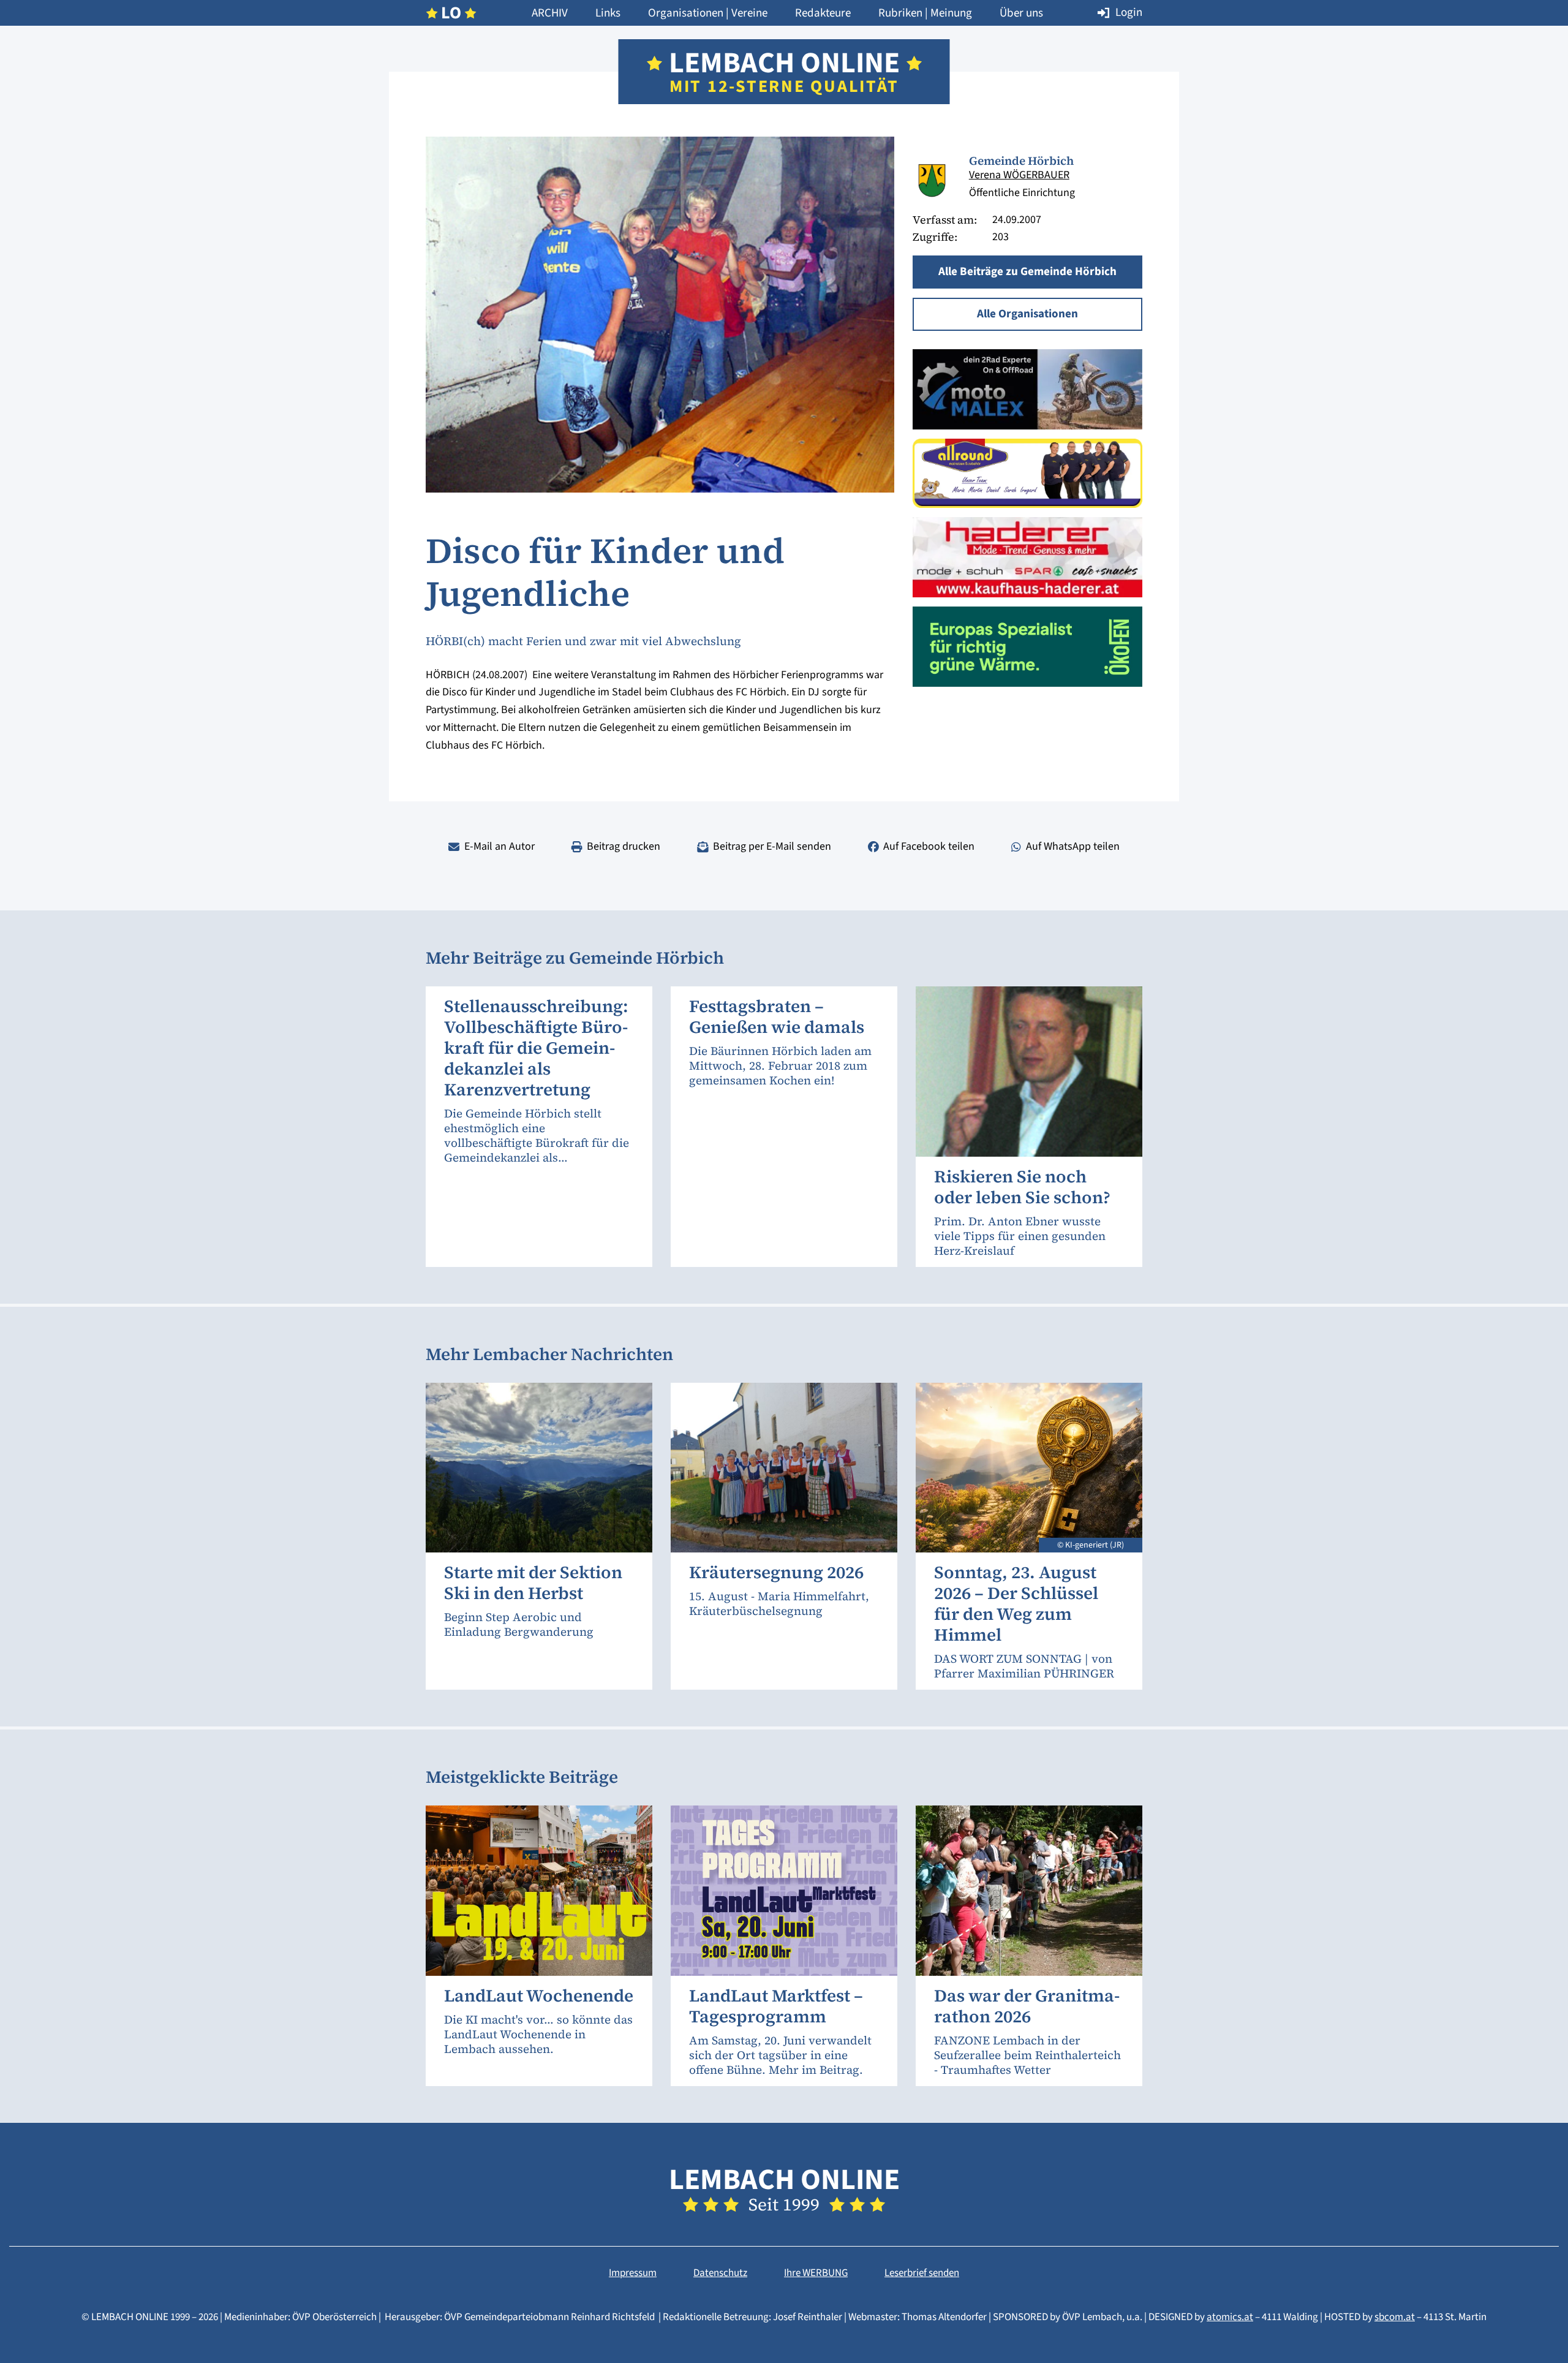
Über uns (1021, 13)
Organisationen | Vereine (708, 13)
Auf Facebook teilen (929, 846)
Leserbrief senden (922, 2273)
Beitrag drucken (624, 846)
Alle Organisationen (1027, 314)
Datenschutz (720, 2273)
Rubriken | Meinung (925, 13)
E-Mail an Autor (499, 846)
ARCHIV (550, 13)
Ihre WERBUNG (816, 2273)
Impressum (633, 2273)
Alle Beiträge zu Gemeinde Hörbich (1027, 272)
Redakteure (823, 13)
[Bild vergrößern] (932, 178)
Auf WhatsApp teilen (1073, 846)
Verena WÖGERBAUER (1019, 175)
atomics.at (1230, 2317)
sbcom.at (1395, 2317)
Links (608, 13)
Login (1129, 13)
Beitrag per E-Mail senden (772, 846)
